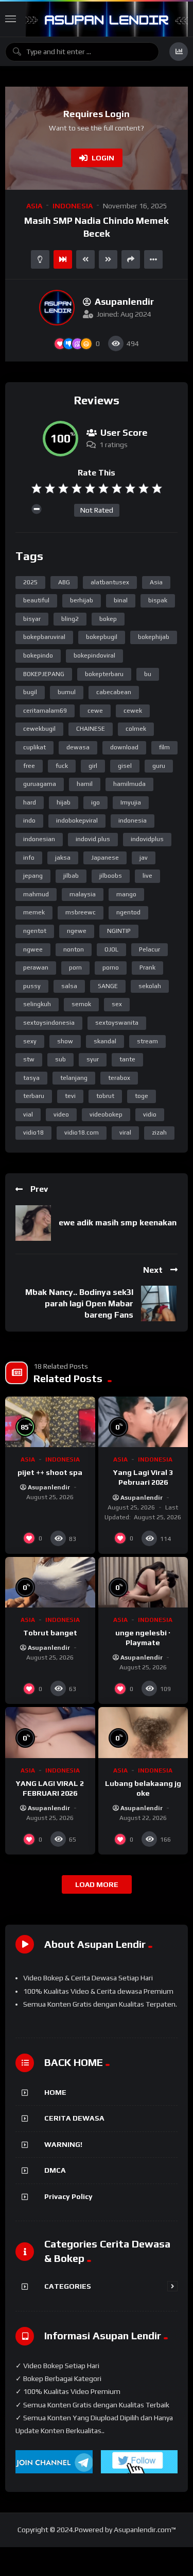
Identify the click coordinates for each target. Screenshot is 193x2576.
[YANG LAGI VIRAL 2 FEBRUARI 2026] (50, 1732)
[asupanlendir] (57, 308)
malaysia (83, 894)
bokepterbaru (104, 674)
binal (121, 600)
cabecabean (114, 692)
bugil (30, 692)
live (147, 876)
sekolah (150, 986)
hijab (64, 802)
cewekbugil (39, 729)
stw (29, 1059)
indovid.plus (93, 839)
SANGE (108, 986)
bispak (158, 600)
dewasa (78, 747)
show (65, 1041)
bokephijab (154, 637)
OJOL (111, 949)
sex (117, 1004)
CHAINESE (91, 729)
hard (30, 802)
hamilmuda (129, 784)
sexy (30, 1041)
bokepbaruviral (44, 637)
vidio (150, 1114)
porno (111, 967)
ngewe (77, 931)
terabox (119, 1078)
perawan (36, 967)
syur (93, 1059)
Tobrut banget (50, 1633)
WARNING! (63, 2144)
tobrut (105, 1096)
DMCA (55, 2170)
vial (28, 1114)
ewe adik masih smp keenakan (118, 1223)
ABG (64, 582)
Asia (156, 582)
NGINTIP (119, 931)
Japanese (105, 858)
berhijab (82, 600)
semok (81, 1004)
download (124, 747)
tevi (70, 1096)
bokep (108, 619)
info (29, 858)
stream (147, 1041)
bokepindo (38, 655)
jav (144, 858)
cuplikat (34, 747)
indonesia (133, 821)
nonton (74, 949)
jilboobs (111, 876)
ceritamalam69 (45, 711)
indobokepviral (77, 821)
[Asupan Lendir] (107, 19)
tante (127, 1059)
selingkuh (37, 1004)
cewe (95, 711)
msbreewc (81, 912)
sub (60, 1059)
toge (142, 1096)
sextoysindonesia (49, 1023)
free (29, 766)
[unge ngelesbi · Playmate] (143, 1582)
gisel (125, 766)
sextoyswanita (117, 1023)
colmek (136, 729)
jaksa (63, 858)
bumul (67, 692)
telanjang (74, 1078)
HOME (55, 2092)
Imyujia (131, 802)
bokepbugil (102, 637)
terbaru (34, 1096)
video (61, 1114)
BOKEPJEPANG (44, 674)
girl (93, 766)
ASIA (34, 206)
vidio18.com (82, 1133)
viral (125, 1133)
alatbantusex (110, 582)
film (164, 747)
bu (148, 674)
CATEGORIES (68, 2286)
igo (95, 802)
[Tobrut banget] (50, 1582)
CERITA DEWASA (74, 2118)
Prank (147, 967)
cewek (133, 711)
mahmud (36, 894)
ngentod (128, 912)
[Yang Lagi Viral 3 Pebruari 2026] (143, 1422)
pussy (32, 986)
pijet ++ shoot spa (50, 1472)
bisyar (32, 619)
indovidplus (147, 839)
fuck (62, 766)
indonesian (39, 839)
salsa (69, 986)
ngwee (33, 949)
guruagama (40, 784)
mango (126, 894)
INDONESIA (73, 206)
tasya (31, 1078)
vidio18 (33, 1133)
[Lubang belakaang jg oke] (143, 1732)
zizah (159, 1133)
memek (34, 912)
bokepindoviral (94, 655)
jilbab (71, 876)
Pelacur (150, 949)
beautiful (36, 600)
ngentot (35, 931)
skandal (105, 1041)
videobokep (106, 1114)
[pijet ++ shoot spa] (50, 1422)
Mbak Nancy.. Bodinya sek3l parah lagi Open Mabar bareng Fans (79, 1303)
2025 (30, 582)
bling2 (70, 619)
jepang (33, 876)
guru (159, 766)
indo (29, 821)
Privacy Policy (68, 2196)
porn (75, 967)
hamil (85, 784)
